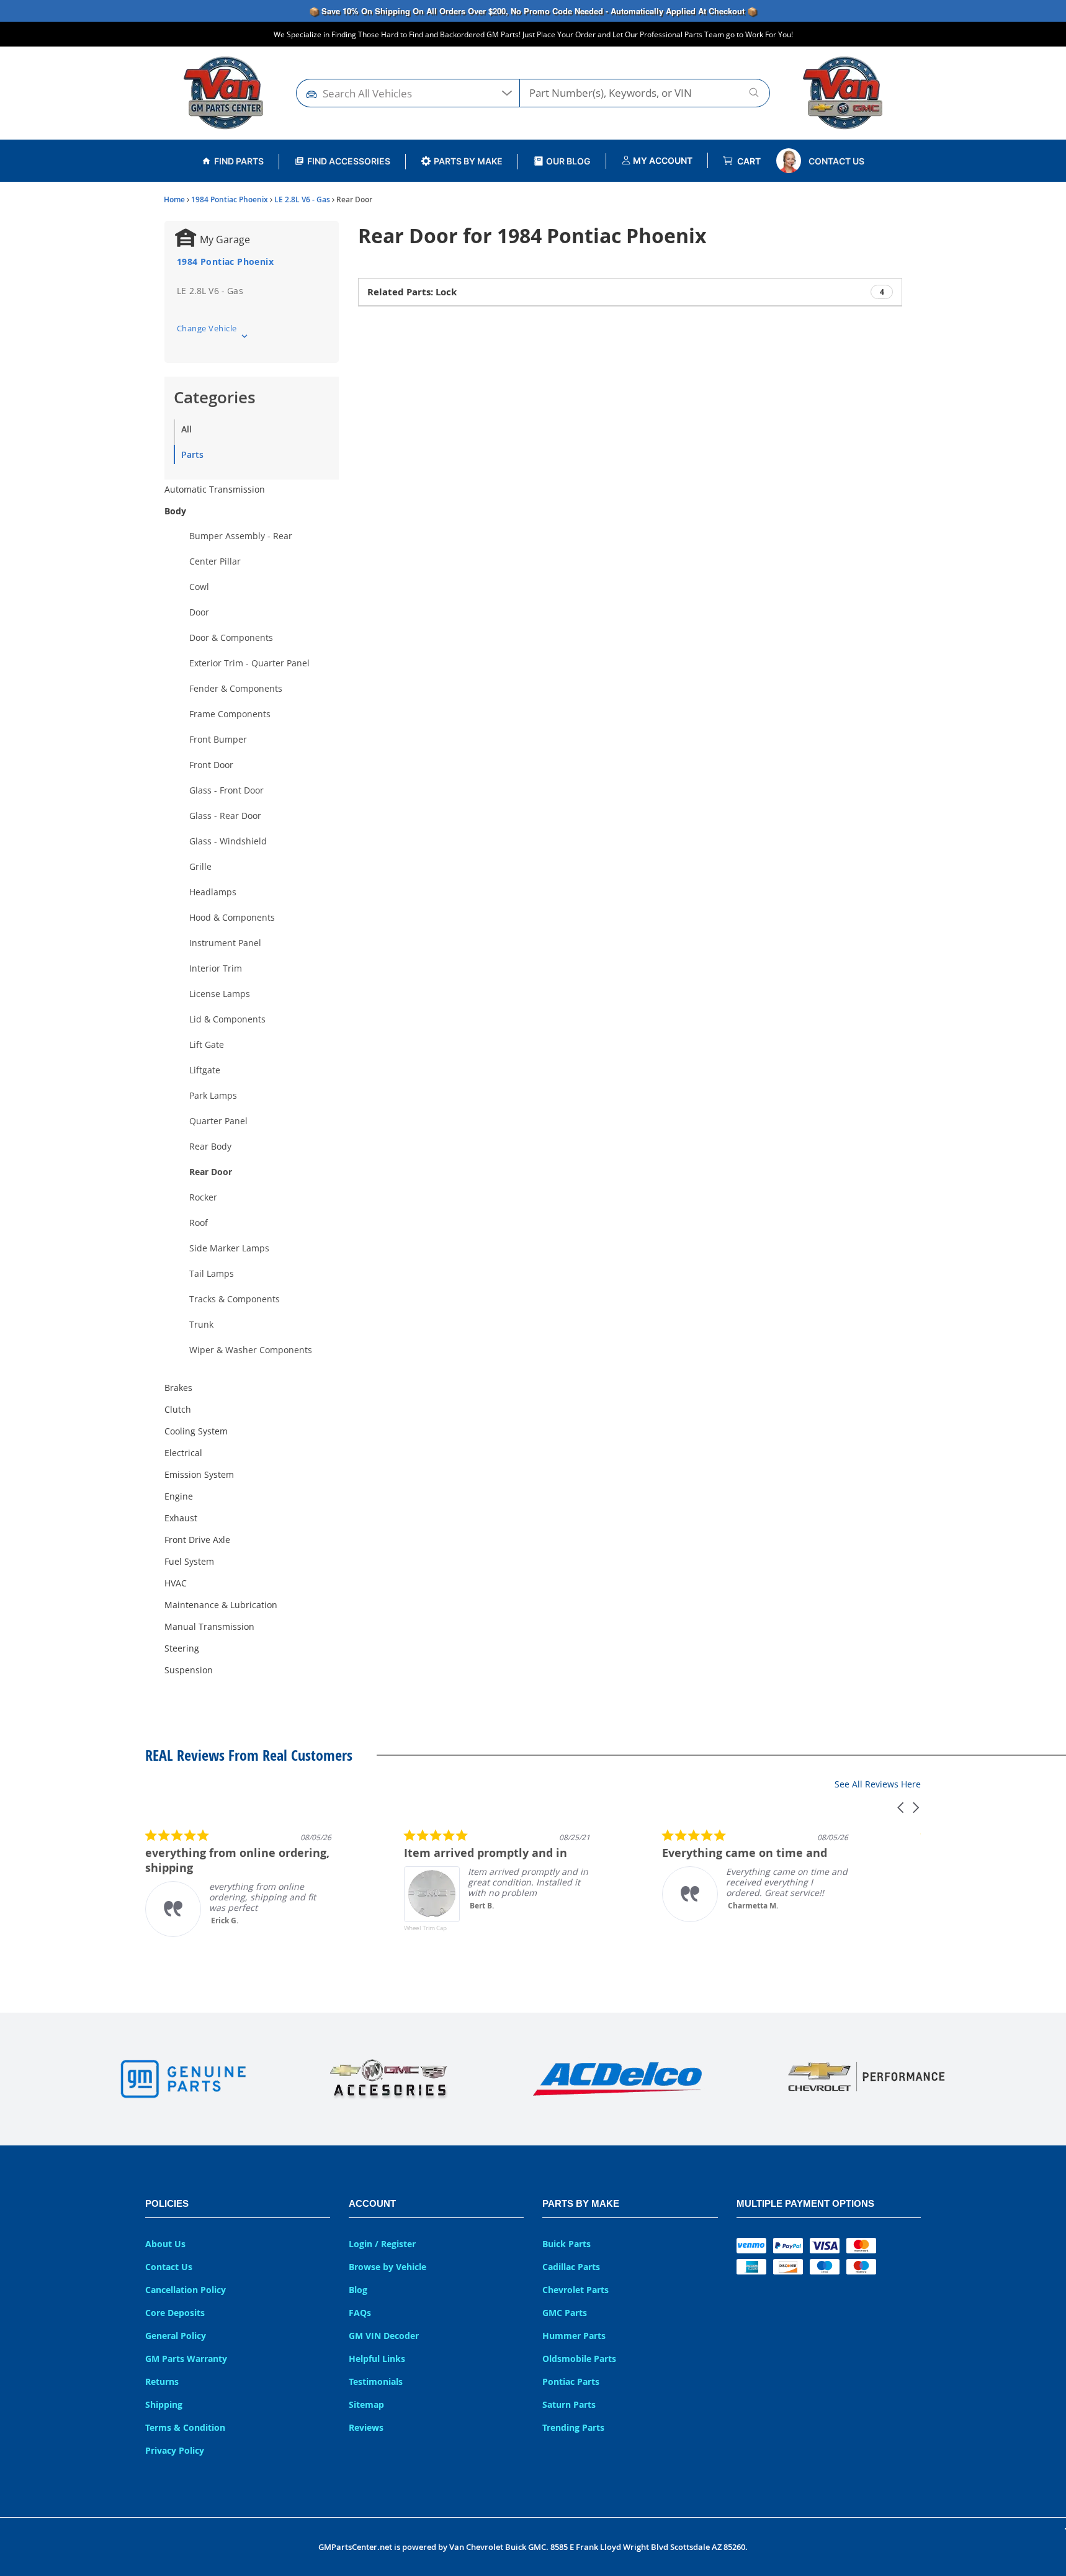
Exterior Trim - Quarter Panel (249, 663)
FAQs (360, 2313)
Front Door (211, 765)
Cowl (199, 587)
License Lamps (220, 994)
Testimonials (376, 2381)
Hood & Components (232, 917)
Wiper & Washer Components (251, 1350)
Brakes (178, 1388)
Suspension (189, 1670)
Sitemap (366, 2404)
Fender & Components (236, 688)
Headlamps (213, 892)
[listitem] (238, 1883)
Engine (179, 1496)
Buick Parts (567, 2244)
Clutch (178, 1409)
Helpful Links (377, 2359)
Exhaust (181, 1518)
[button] (902, 1808)
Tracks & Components (235, 1299)
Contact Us (836, 161)
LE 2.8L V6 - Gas (302, 199)
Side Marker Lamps (229, 1248)
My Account (662, 160)
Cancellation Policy (186, 2290)
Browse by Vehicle (387, 2267)
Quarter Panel (218, 1121)
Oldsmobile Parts (579, 2359)
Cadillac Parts (571, 2267)
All (186, 429)
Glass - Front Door (226, 790)
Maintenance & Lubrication (221, 1605)
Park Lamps (213, 1095)
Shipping (164, 2404)
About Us (165, 2244)
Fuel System (189, 1561)
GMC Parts (565, 2313)
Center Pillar (215, 561)
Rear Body (210, 1146)
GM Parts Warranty (186, 2359)
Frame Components (230, 714)
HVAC (176, 1583)
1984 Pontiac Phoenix (230, 199)
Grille (200, 866)
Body (175, 511)
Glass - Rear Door (225, 816)
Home (174, 199)
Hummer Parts (574, 2336)
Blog (358, 2290)
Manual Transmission (209, 1626)
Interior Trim (216, 968)
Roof (199, 1223)
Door (199, 612)
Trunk (201, 1324)
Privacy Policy (175, 2450)
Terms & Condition (185, 2427)
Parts (192, 454)
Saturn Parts (569, 2404)
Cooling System (196, 1431)
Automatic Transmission (215, 489)
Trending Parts (573, 2427)
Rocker (203, 1197)
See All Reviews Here (878, 1784)
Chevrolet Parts (576, 2290)
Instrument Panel (225, 943)
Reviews (366, 2427)
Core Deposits (175, 2313)
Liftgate (205, 1070)
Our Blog (568, 161)
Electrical (183, 1453)
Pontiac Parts (571, 2381)
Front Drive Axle (197, 1540)
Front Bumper (218, 739)
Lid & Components (227, 1019)
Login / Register (382, 2244)
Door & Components (231, 637)
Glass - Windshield (228, 841)
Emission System (199, 1474)
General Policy (176, 2336)
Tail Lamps (212, 1273)
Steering (182, 1648)
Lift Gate (207, 1044)
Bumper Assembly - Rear (241, 536)
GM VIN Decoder (384, 2336)
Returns (162, 2381)
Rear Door (211, 1172)
